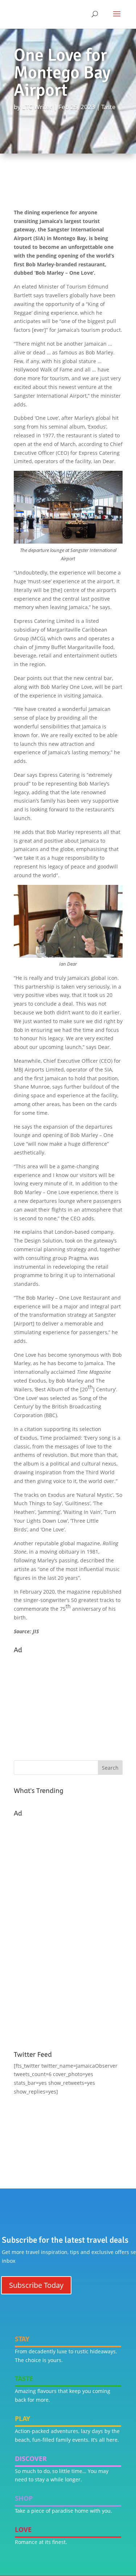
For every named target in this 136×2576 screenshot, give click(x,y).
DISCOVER (31, 2458)
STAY (22, 2339)
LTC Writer (37, 107)
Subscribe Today (36, 2285)
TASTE (24, 2378)
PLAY (22, 2418)
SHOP (24, 2498)
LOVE (23, 2529)
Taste (108, 107)
